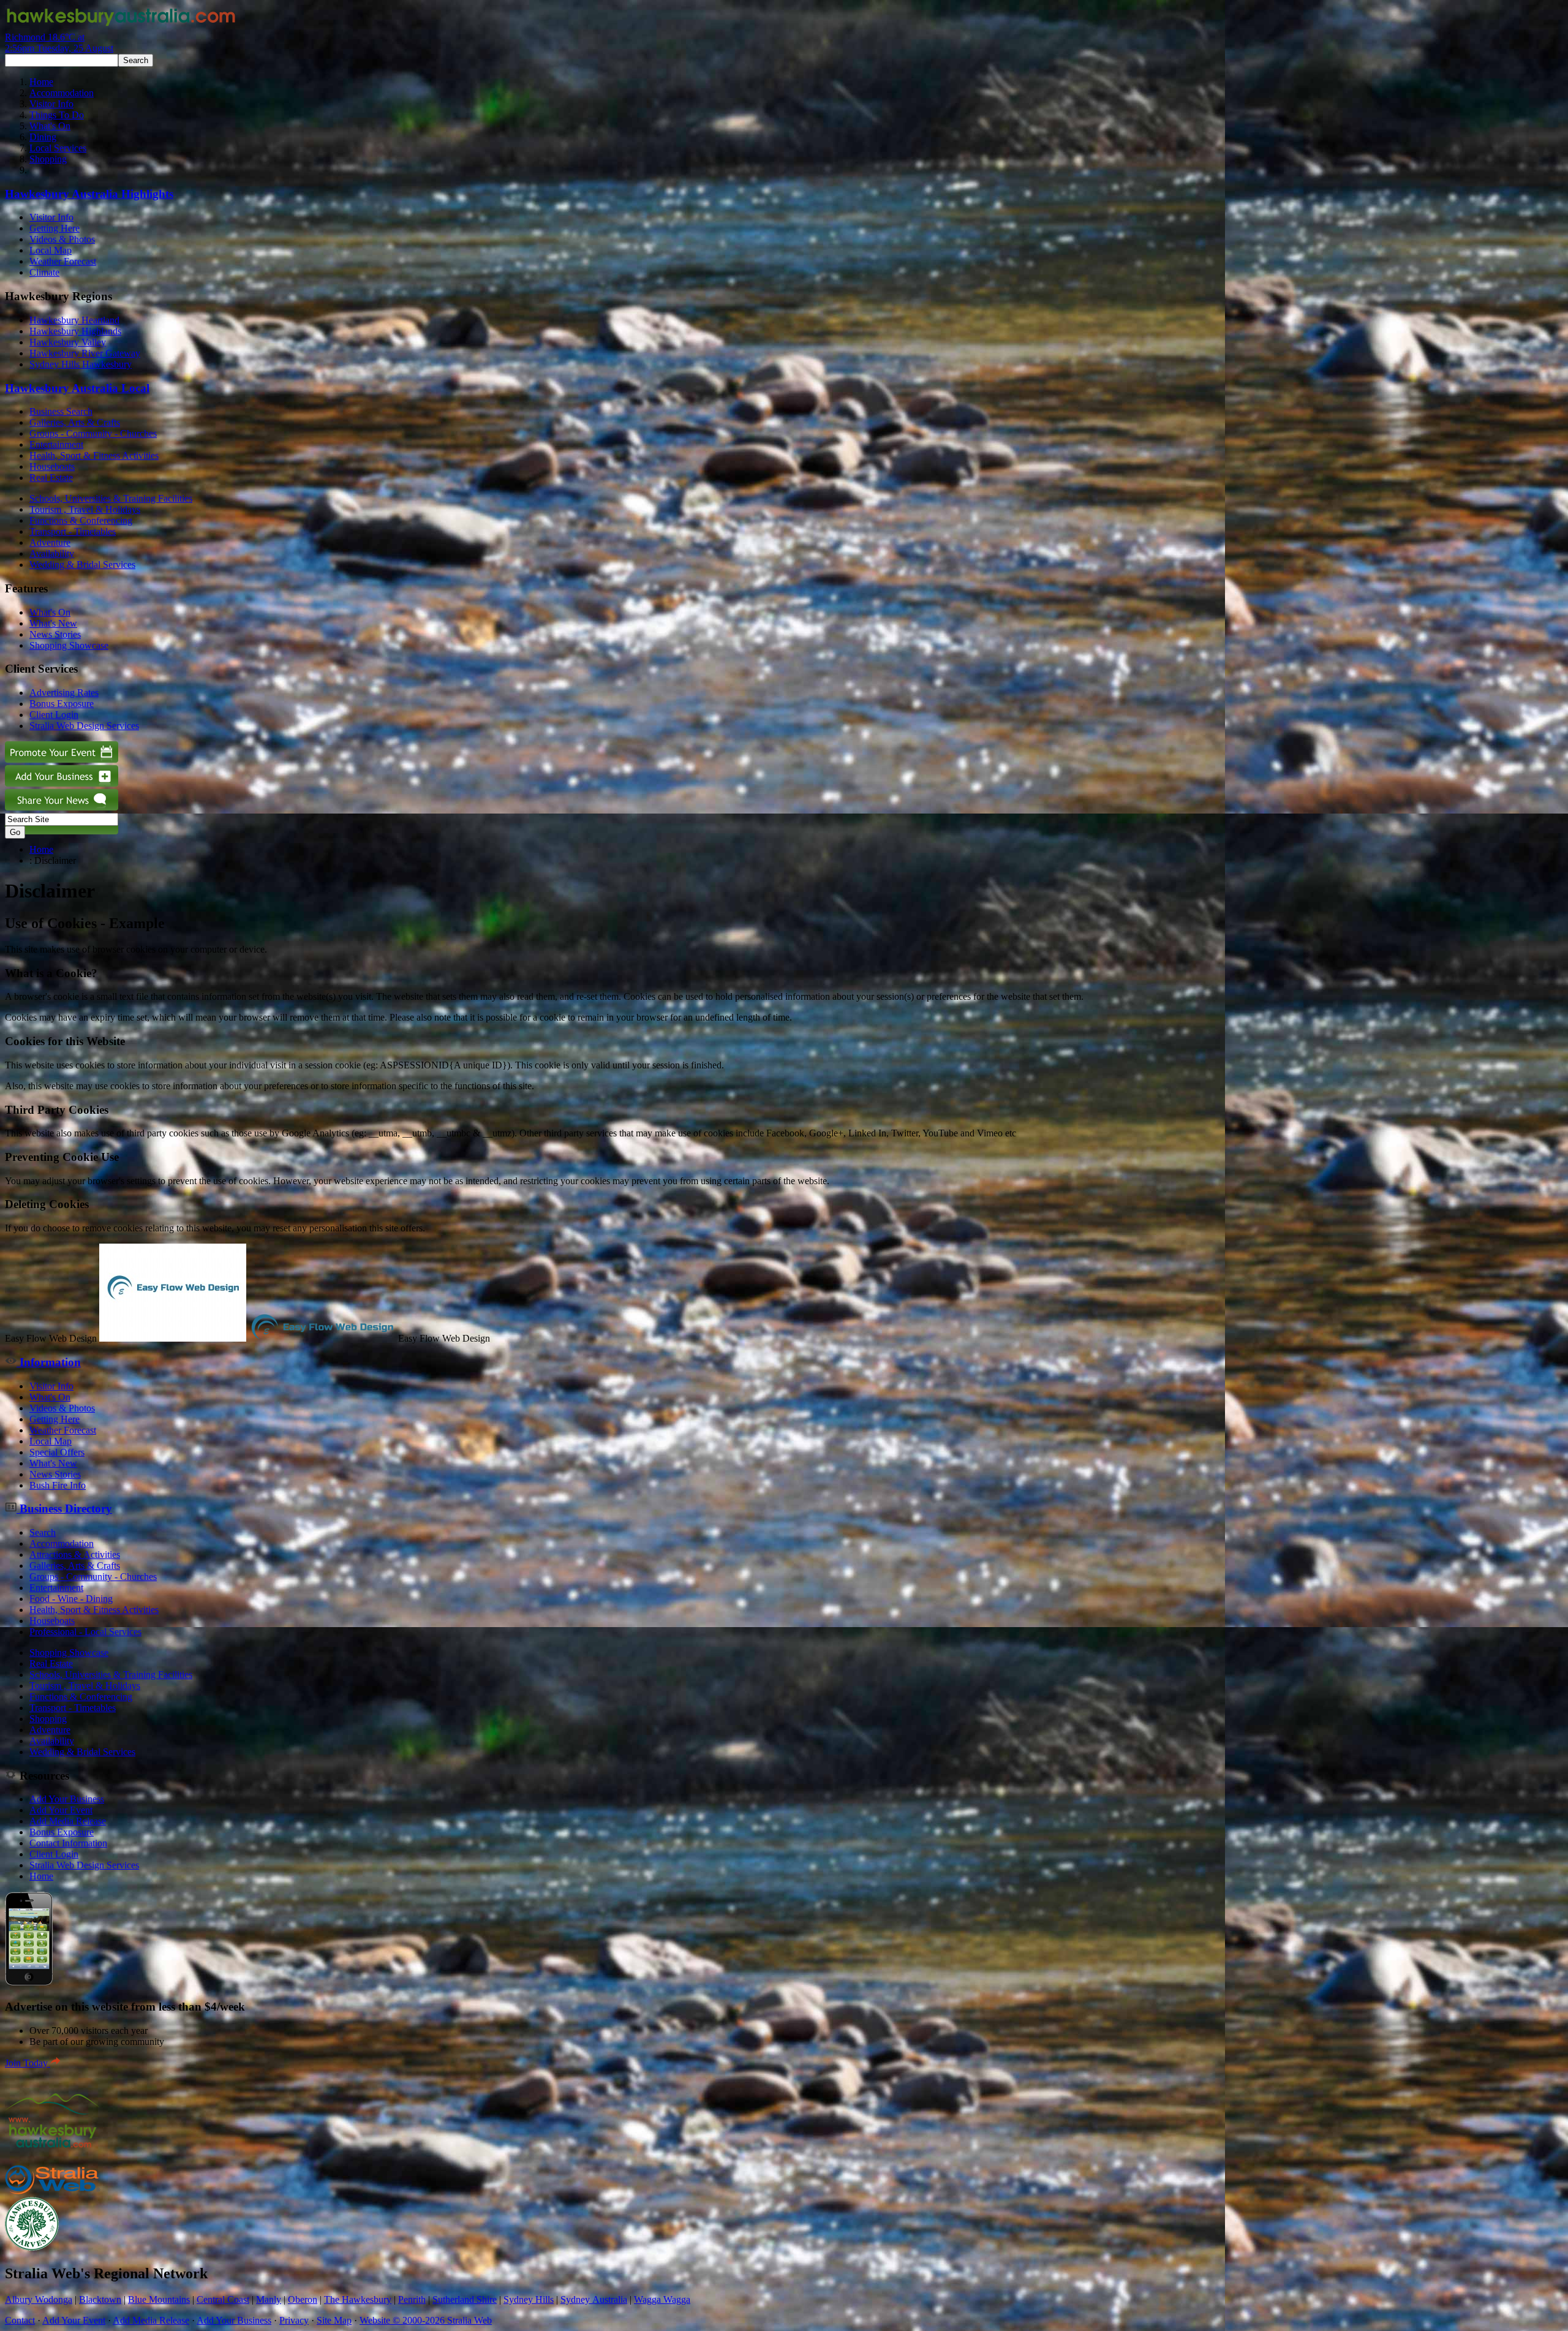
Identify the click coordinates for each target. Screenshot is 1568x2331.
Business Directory (64, 1509)
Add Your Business (67, 1799)
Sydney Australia (594, 2299)
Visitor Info (51, 104)
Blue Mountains (159, 2299)
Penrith (412, 2299)
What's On (50, 126)
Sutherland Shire (465, 2299)
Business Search (61, 411)
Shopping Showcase (69, 645)
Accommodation (62, 93)
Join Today (28, 2063)
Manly (269, 2299)
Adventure (50, 542)
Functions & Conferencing (81, 520)
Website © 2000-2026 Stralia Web (426, 2320)
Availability (52, 553)
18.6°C (59, 43)
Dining (43, 137)
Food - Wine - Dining (71, 1599)
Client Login (54, 715)
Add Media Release (68, 1821)
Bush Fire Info (58, 1485)
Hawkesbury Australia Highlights (89, 194)
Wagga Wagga (662, 2299)
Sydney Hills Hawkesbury (81, 364)
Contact (20, 2320)
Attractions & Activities (75, 1555)
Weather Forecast (63, 261)
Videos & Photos (62, 239)
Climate (44, 272)
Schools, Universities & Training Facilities (111, 498)
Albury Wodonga (39, 2299)
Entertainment (56, 444)
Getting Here (55, 228)
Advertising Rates (64, 693)
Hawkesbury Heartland (74, 320)
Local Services (58, 148)
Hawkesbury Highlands (75, 331)
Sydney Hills (529, 2299)
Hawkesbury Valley (68, 342)
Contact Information (68, 1843)
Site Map (334, 2320)
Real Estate (51, 478)
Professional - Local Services (85, 1632)
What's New (53, 623)
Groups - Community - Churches (93, 433)
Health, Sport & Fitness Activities (94, 455)
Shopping (48, 159)
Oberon (303, 2299)
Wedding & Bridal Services (82, 565)
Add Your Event (61, 1810)
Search (43, 1532)
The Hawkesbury (358, 2299)
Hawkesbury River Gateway (85, 353)
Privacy (294, 2320)
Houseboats (52, 467)
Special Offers (57, 1452)
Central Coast (223, 2299)
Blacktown (100, 2299)
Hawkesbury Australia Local (77, 388)
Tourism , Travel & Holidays (85, 509)
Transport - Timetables (73, 531)
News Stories (55, 634)
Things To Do (57, 115)
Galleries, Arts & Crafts (75, 422)
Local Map (51, 250)
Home (41, 82)
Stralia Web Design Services (84, 726)
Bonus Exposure (62, 704)
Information (49, 1362)
